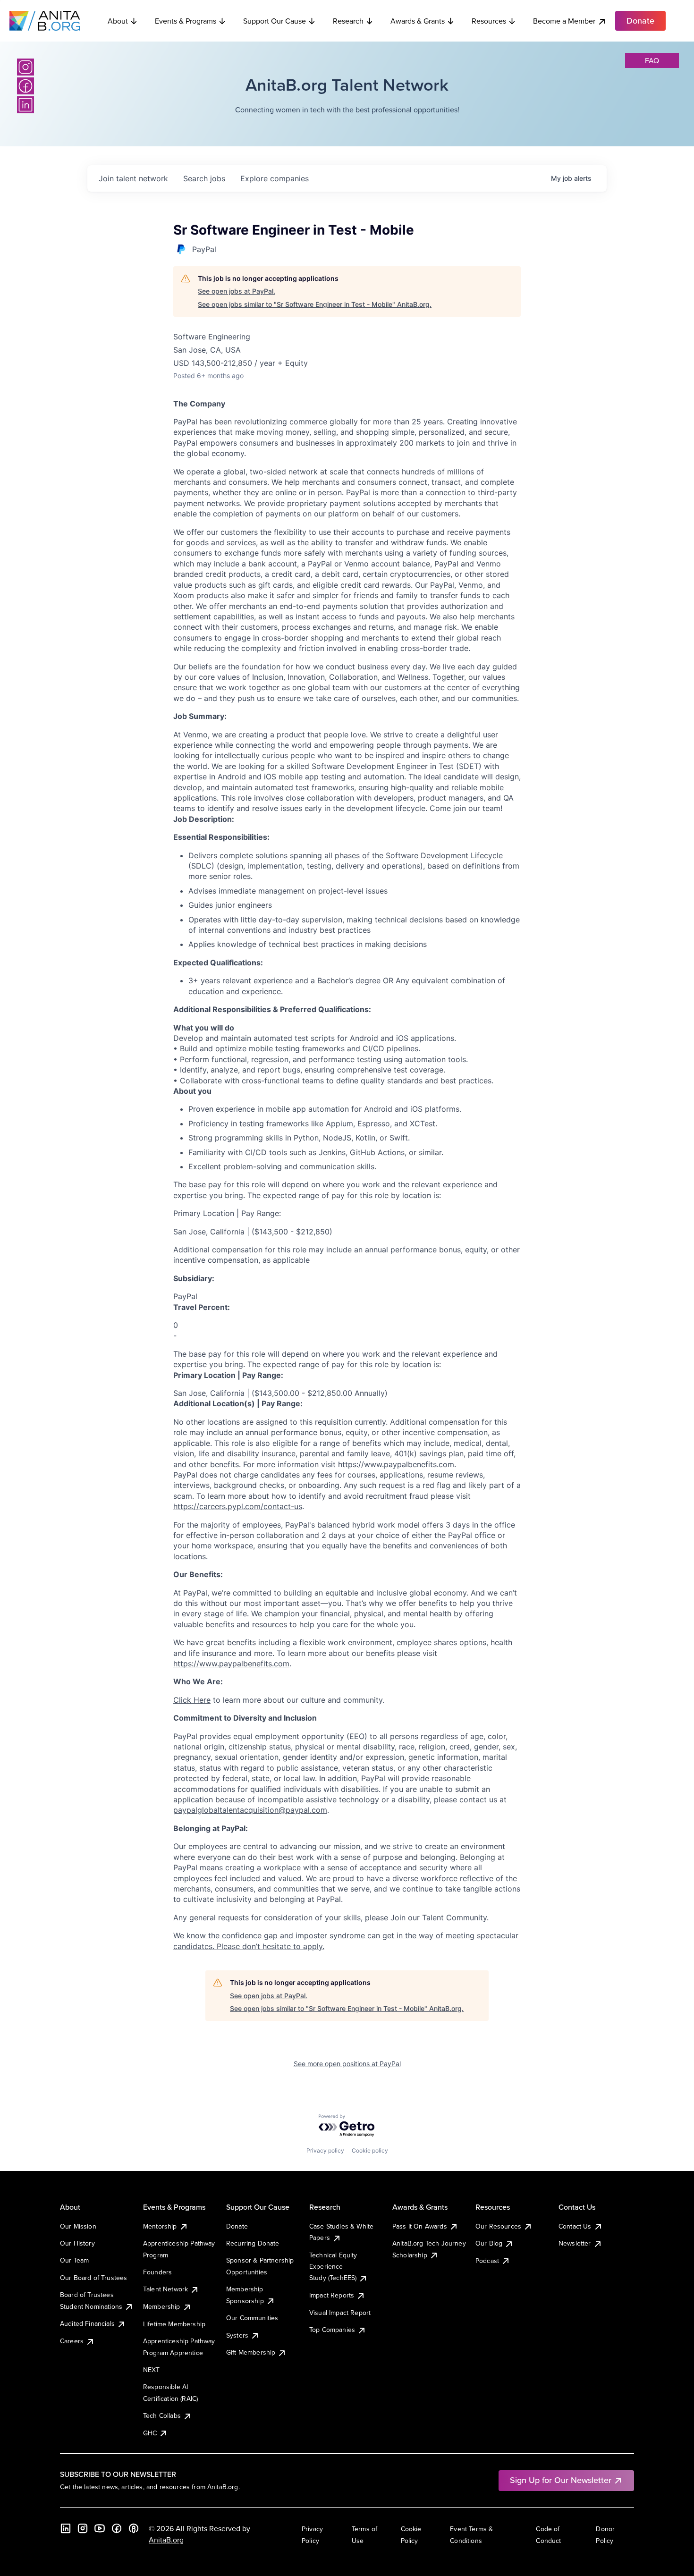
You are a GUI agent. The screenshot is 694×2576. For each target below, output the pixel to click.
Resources (489, 21)
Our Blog (489, 2243)
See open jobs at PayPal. (237, 291)
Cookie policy (370, 2150)
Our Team (74, 2260)
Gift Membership (251, 2352)
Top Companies (332, 2330)
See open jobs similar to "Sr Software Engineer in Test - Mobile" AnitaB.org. (315, 304)
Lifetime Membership (174, 2324)
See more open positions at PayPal (347, 2064)
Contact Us (575, 2226)
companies (275, 178)
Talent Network (165, 2289)
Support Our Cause (275, 21)
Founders (157, 2272)
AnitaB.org (166, 2540)
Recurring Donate (253, 2243)
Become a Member (564, 21)
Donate (237, 2226)
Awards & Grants (418, 21)
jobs (204, 178)
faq (652, 60)
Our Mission (78, 2226)
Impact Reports (332, 2295)
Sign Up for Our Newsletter (561, 2480)
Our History (77, 2243)
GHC (150, 2433)
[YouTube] (100, 2528)
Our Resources (498, 2226)
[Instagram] (25, 67)
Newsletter (575, 2243)
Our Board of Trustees (93, 2278)
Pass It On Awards (420, 2226)
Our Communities (252, 2318)
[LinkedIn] (25, 105)
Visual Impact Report (340, 2313)
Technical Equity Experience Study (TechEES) (333, 2267)
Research (348, 21)
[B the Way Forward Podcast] (134, 2528)
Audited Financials (87, 2323)
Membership (162, 2306)
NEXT (152, 2370)
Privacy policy (325, 2150)
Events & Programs (186, 21)
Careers (72, 2341)
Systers (237, 2335)
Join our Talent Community (439, 1917)
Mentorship (160, 2226)
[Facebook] (25, 86)
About (118, 21)
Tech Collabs (162, 2416)
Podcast (487, 2261)
